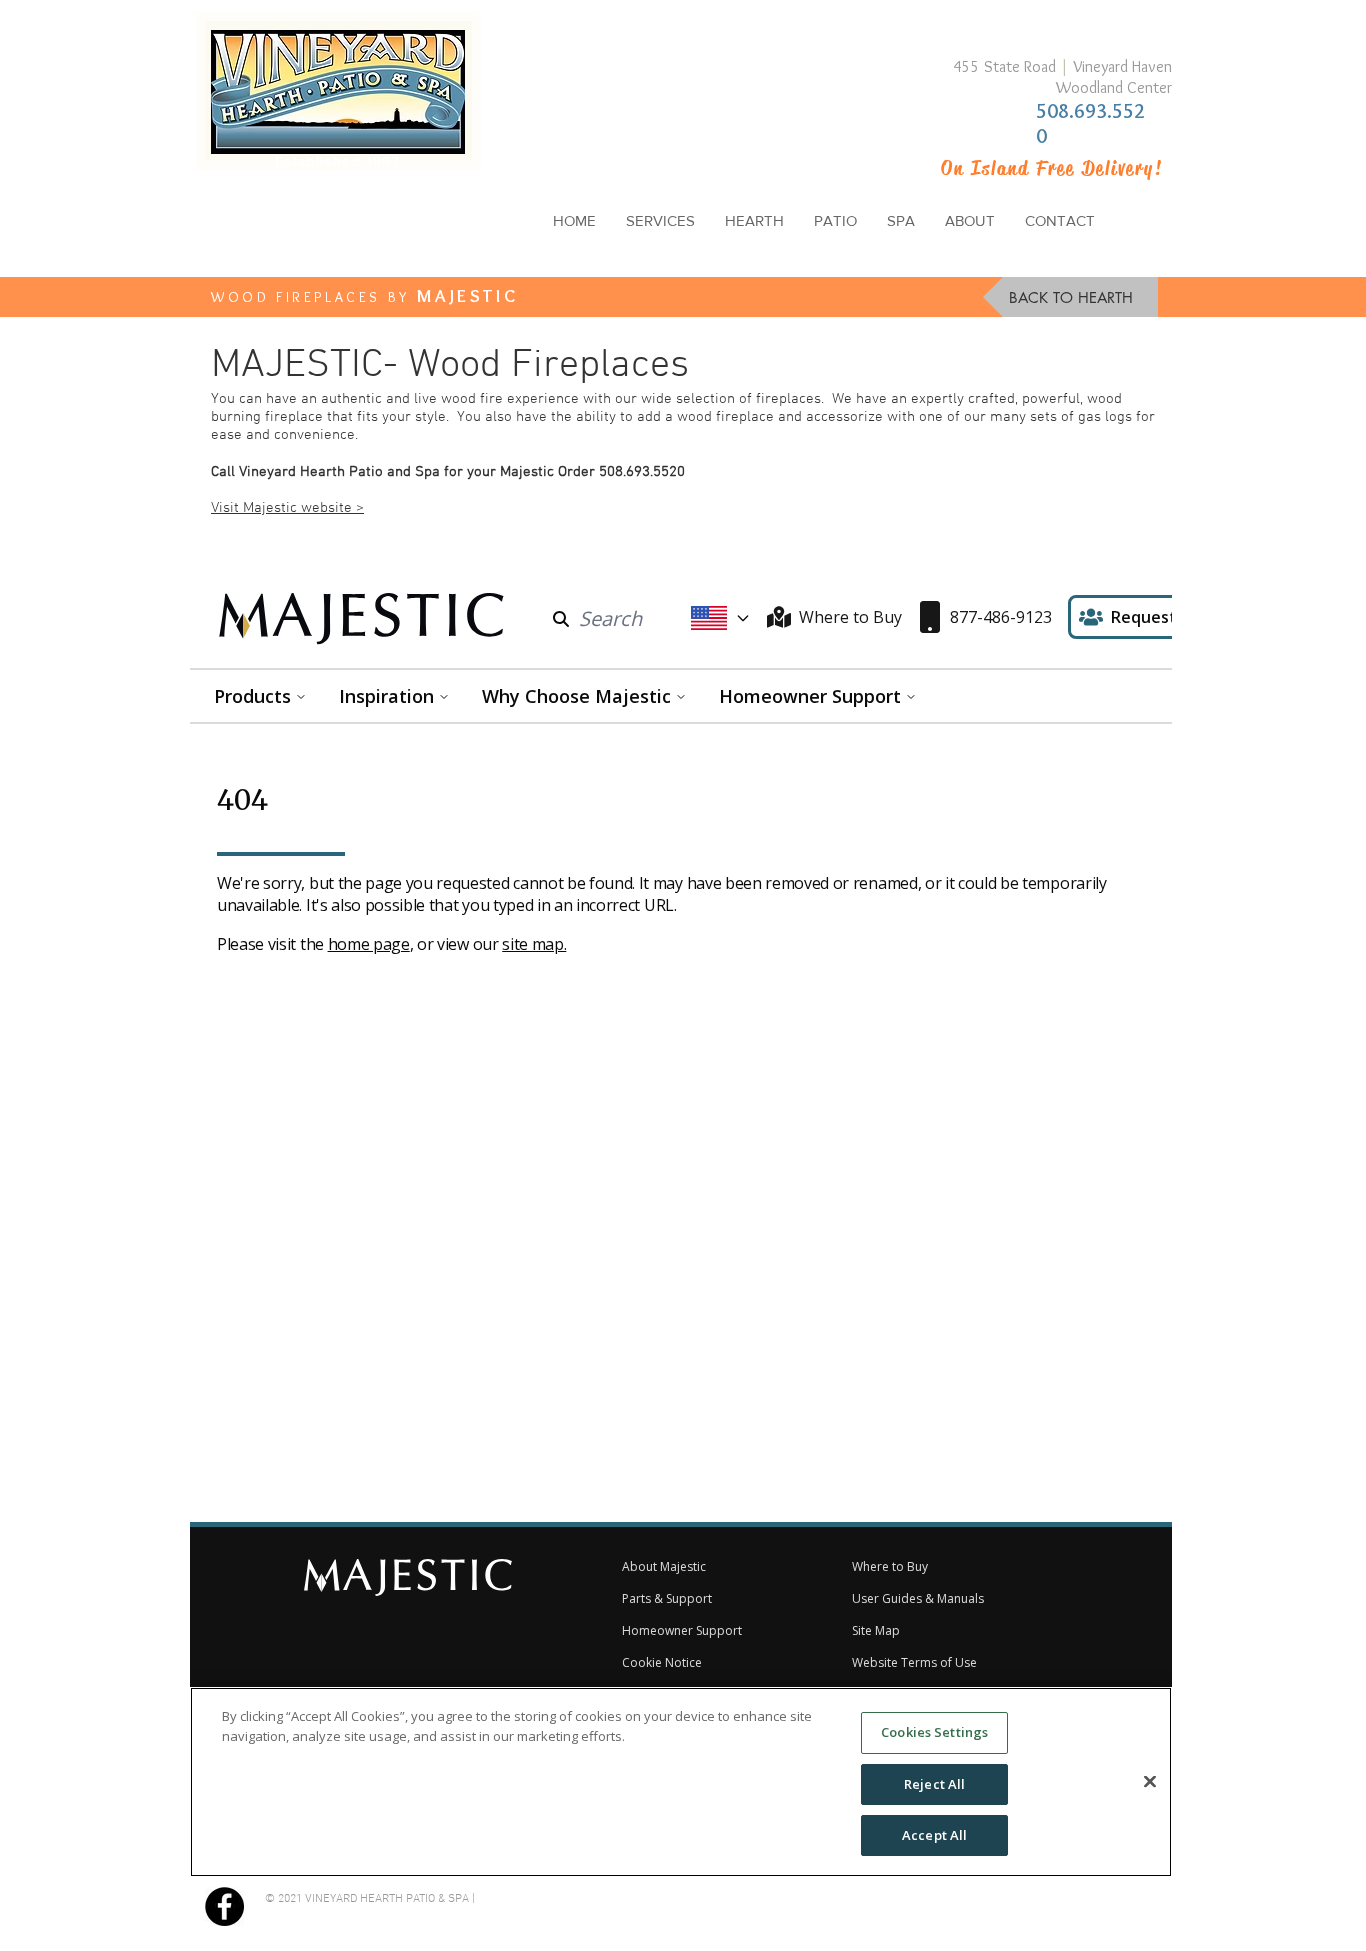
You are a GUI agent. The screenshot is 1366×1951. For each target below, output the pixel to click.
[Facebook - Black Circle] (224, 1906)
